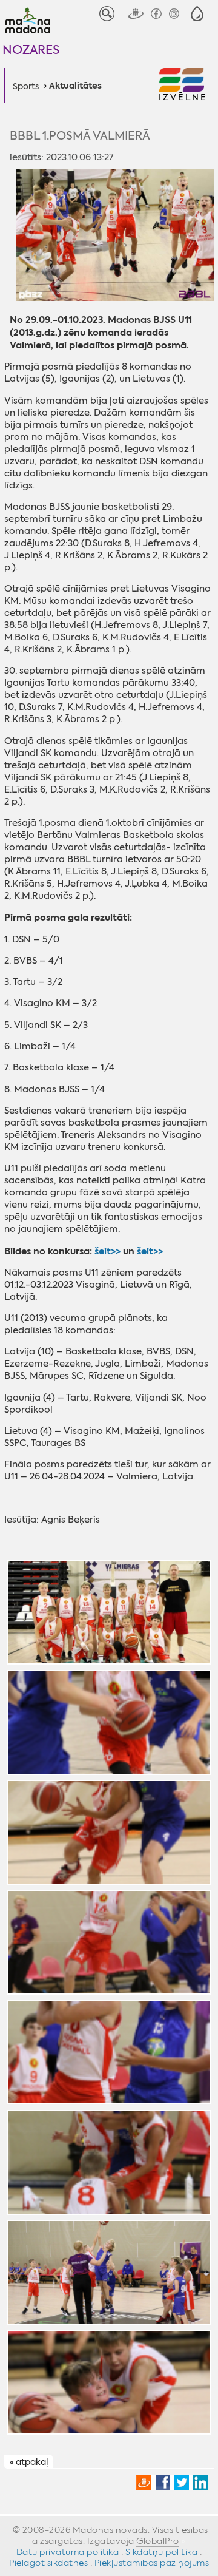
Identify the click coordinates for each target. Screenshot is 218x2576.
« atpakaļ (29, 2462)
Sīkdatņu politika (162, 2552)
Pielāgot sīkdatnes (48, 2563)
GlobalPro (158, 2541)
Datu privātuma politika (68, 2552)
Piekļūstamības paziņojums (152, 2563)
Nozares (31, 49)
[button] (197, 14)
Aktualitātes (75, 86)
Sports (26, 86)
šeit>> (107, 1251)
